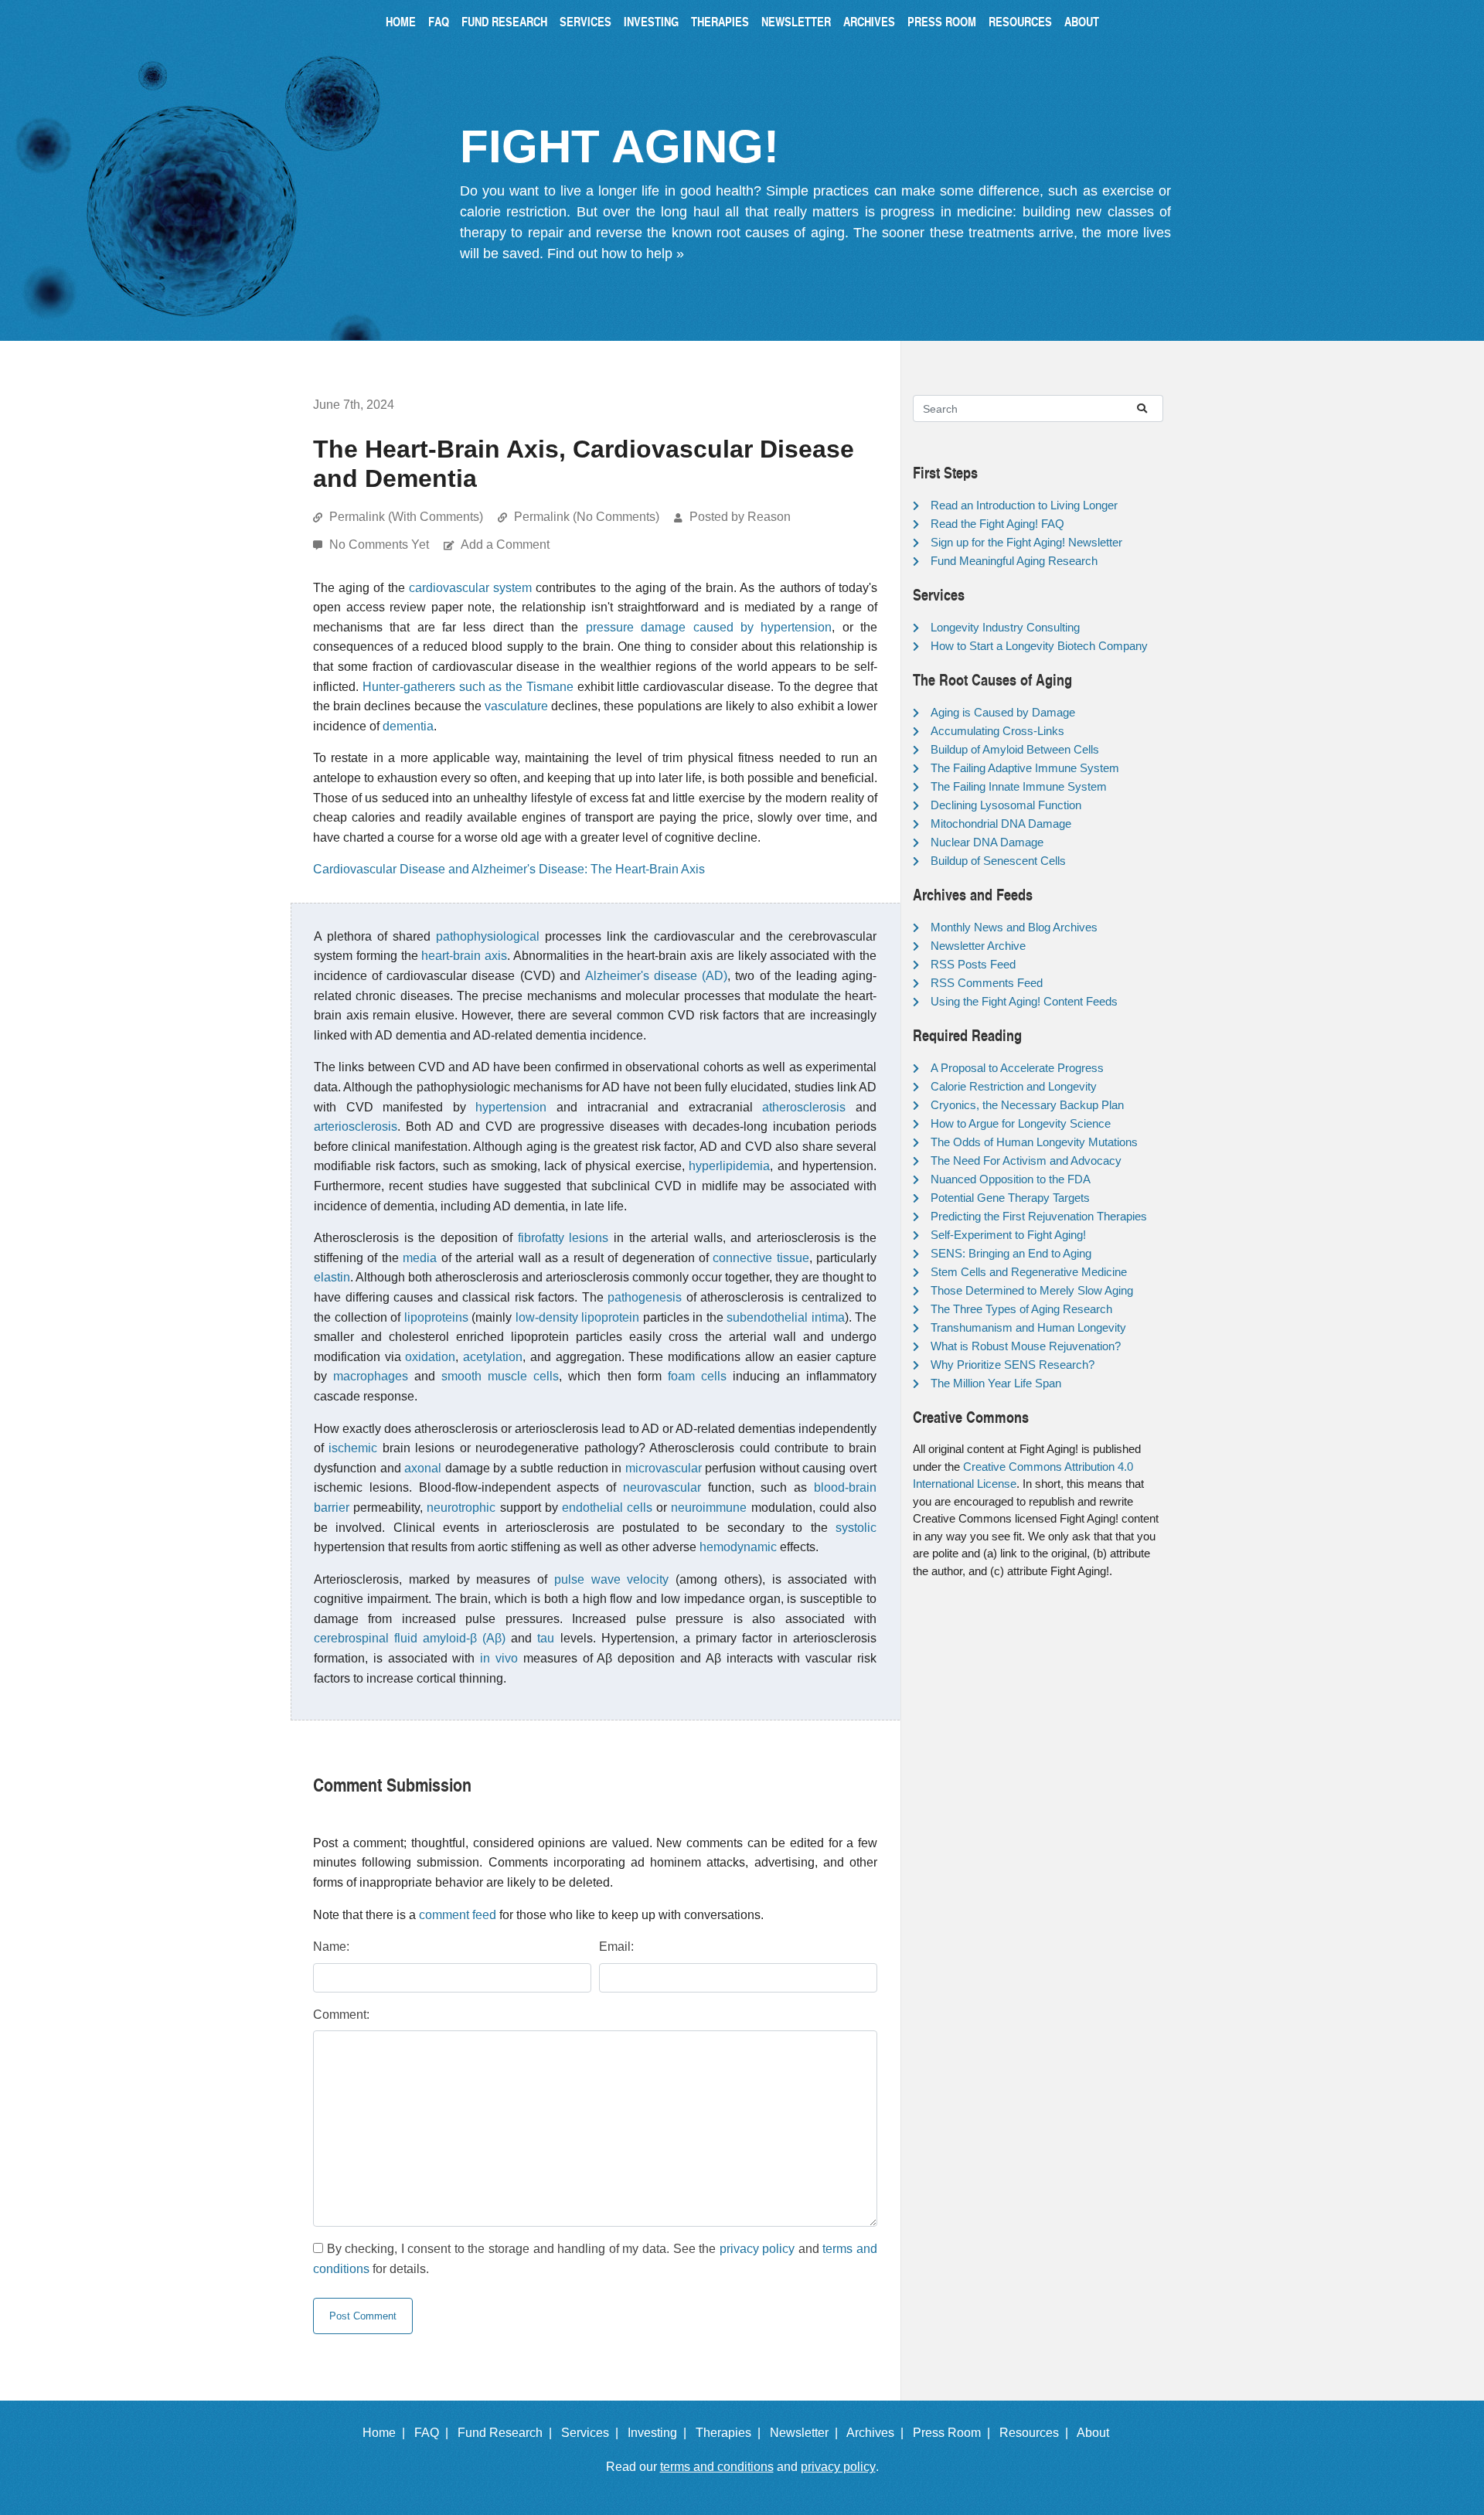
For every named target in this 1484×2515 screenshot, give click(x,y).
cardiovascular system (470, 588)
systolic (856, 1528)
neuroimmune (709, 1508)
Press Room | (955, 2433)
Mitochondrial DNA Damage (1001, 824)
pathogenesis (645, 1297)
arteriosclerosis (356, 1126)
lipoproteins (436, 1317)
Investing (651, 21)
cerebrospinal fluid (366, 1638)
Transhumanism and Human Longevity (1028, 1327)
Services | (593, 2433)
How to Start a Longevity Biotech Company (1039, 646)
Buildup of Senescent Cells (998, 861)
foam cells (697, 1376)
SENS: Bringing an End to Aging (1011, 1253)
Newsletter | (807, 2433)
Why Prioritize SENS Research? (1013, 1365)
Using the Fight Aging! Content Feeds (1024, 1001)
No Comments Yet (381, 545)
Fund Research (504, 21)
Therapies (720, 21)
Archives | (878, 2433)
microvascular (664, 1468)
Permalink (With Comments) (406, 517)
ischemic (353, 1448)
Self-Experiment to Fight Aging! (1008, 1235)
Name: (331, 1947)
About (1082, 21)
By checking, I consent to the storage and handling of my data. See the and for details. (595, 2259)
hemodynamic (738, 1547)
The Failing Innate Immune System (1019, 786)
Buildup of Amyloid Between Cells (1015, 749)
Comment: (341, 2015)
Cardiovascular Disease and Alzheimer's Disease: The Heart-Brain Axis (509, 869)
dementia (408, 726)
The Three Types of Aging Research (1021, 1309)
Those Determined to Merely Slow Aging (1032, 1290)
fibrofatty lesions (563, 1238)
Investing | (660, 2433)
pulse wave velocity (612, 1579)
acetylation (493, 1357)
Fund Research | (508, 2433)
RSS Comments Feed (987, 983)
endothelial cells (607, 1508)
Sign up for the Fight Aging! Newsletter (1026, 542)
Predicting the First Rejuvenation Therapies (1039, 1216)
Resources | (1037, 2433)
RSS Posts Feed (973, 964)
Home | (387, 2433)
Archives (869, 21)
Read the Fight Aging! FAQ (997, 524)
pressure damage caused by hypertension (709, 627)
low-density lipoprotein (578, 1317)
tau (546, 1638)
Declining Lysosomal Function (1006, 805)
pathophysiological (488, 936)
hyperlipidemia (729, 1166)
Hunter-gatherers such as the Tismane (468, 687)
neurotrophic (461, 1508)
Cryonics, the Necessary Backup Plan (1027, 1105)
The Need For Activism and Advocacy (1026, 1161)
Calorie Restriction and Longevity (1014, 1086)
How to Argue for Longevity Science (1021, 1123)
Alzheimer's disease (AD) (656, 976)
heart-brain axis (464, 956)
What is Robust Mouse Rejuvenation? (1026, 1346)
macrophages (371, 1376)
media (420, 1258)
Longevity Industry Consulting (1005, 627)
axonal (423, 1468)
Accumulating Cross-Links (997, 731)
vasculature (516, 706)
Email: (616, 1947)
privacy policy (757, 2249)
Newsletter (796, 21)
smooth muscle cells (500, 1376)
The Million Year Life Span (996, 1383)
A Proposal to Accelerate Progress (1017, 1068)
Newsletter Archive (978, 946)
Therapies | (731, 2433)
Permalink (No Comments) (587, 517)
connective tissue (761, 1258)
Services (585, 21)
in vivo (499, 1658)
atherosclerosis (804, 1107)
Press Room (942, 21)
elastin (332, 1277)
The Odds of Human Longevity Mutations (1034, 1142)
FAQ (439, 21)
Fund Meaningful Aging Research (1014, 561)
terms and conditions (717, 2467)
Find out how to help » (616, 254)
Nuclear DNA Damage (987, 842)
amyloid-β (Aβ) (464, 1638)
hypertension (511, 1107)
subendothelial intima (786, 1317)
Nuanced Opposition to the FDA (1011, 1179)
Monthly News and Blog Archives (1014, 927)
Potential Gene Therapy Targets (1010, 1198)
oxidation (430, 1357)
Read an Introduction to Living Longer (1024, 505)
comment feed (458, 1915)
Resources (1020, 21)
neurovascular (662, 1487)
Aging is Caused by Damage (1003, 712)
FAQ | (434, 2433)
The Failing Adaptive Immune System (1025, 768)
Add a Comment (505, 545)
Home (401, 21)
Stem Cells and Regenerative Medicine (1029, 1272)
